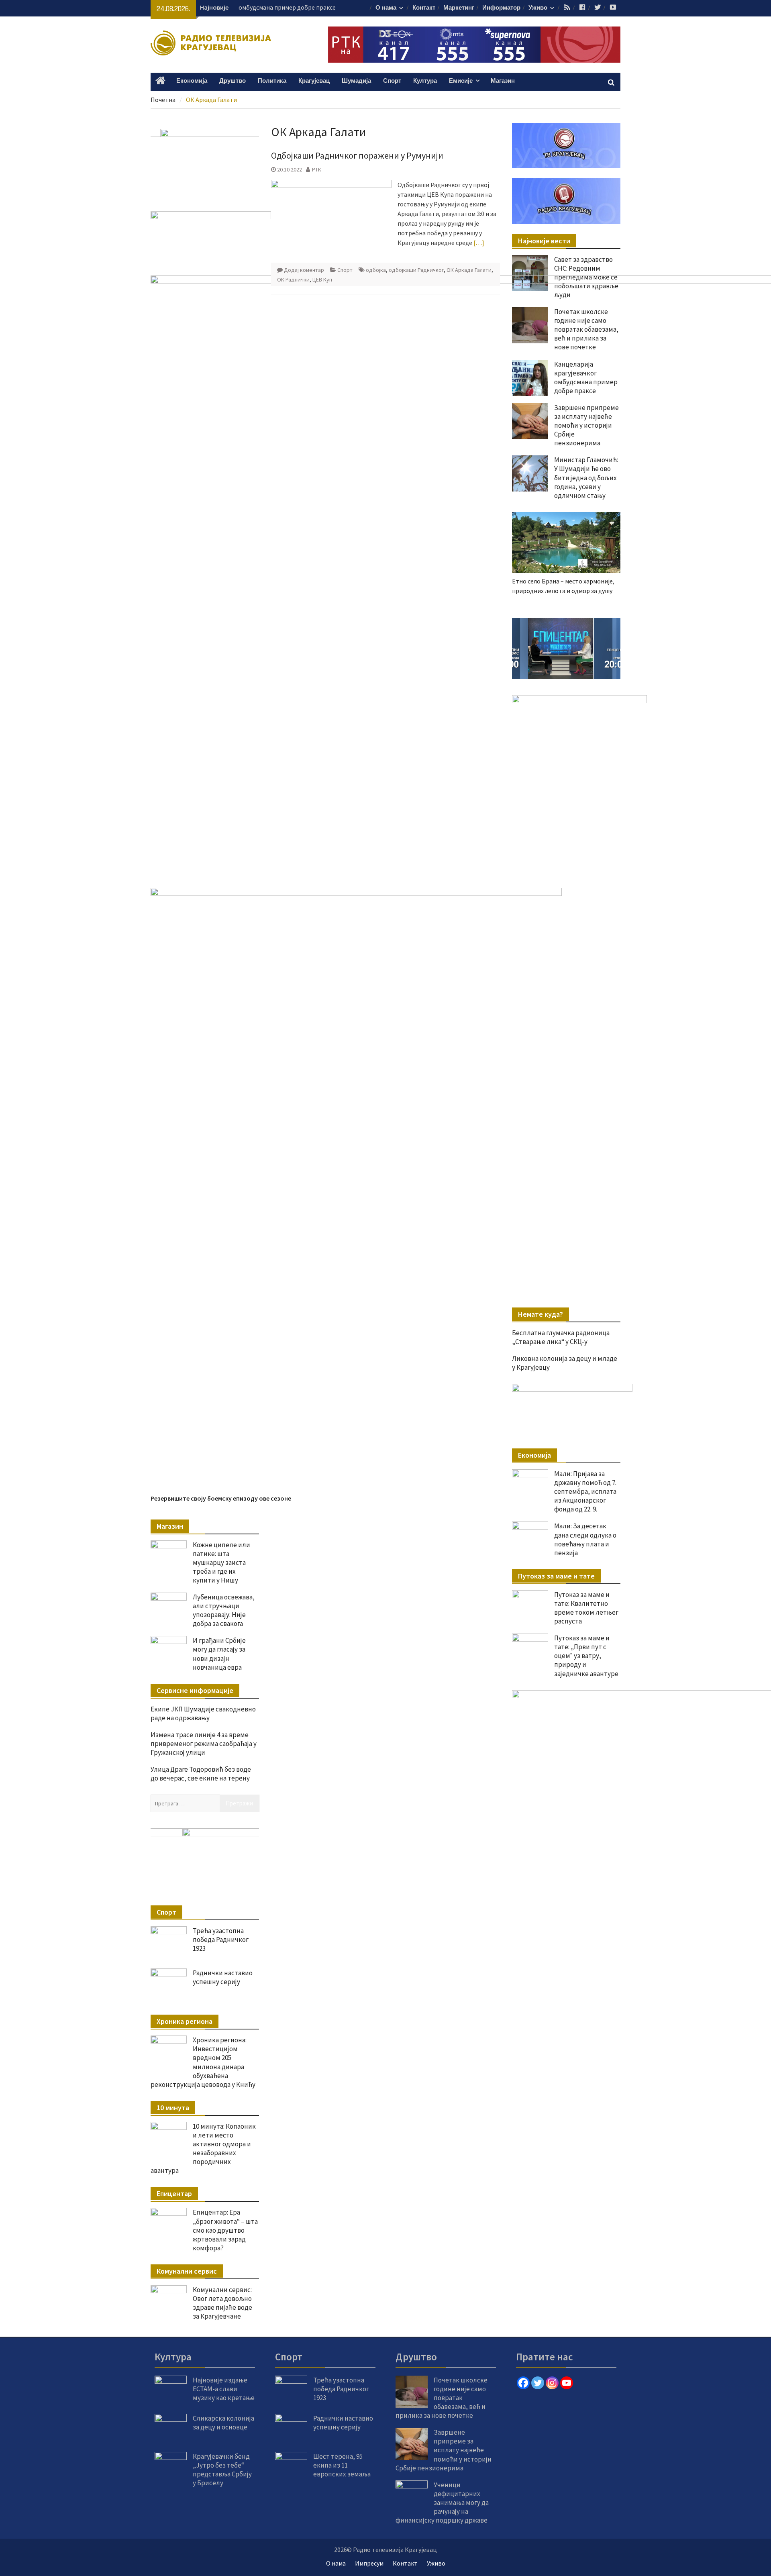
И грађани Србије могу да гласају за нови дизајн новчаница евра (219, 1654)
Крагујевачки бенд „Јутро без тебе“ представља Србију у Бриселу (222, 2470)
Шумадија (356, 81)
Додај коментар (304, 270)
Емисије (461, 81)
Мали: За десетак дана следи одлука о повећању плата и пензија (585, 1539)
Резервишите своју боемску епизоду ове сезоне (221, 1498)
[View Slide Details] (566, 649)
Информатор (501, 8)
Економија (192, 81)
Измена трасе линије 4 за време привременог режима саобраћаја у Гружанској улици (204, 1744)
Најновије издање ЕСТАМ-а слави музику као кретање (224, 2389)
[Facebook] (523, 2383)
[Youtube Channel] (567, 2383)
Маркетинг (459, 8)
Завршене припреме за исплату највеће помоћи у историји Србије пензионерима (444, 2450)
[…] (479, 243)
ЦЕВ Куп (322, 279)
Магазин (503, 81)
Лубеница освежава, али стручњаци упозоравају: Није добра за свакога (224, 1610)
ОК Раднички (293, 279)
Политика (272, 81)
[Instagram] (552, 2383)
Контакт (424, 8)
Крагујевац (314, 81)
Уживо (538, 8)
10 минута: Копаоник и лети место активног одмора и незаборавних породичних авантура (203, 2148)
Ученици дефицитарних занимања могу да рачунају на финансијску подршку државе (442, 2503)
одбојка (376, 270)
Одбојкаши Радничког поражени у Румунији (357, 155)
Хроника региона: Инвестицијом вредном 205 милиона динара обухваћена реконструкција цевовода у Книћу (203, 2062)
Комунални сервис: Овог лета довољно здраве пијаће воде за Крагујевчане (222, 2303)
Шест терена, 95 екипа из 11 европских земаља (342, 2465)
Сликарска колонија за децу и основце (223, 2423)
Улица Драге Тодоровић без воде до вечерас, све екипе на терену (201, 1774)
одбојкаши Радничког (416, 270)
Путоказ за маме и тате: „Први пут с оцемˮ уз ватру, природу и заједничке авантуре (586, 1656)
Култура (425, 81)
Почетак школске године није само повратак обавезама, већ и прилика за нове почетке (442, 2398)
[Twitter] (538, 2383)
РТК (317, 169)
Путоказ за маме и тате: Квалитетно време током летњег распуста (586, 1608)
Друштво (233, 81)
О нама (386, 8)
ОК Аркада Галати (469, 270)
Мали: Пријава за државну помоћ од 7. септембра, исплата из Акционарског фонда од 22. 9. (585, 1491)
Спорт (392, 81)
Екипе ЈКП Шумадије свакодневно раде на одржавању (203, 1713)
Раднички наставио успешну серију (223, 1977)
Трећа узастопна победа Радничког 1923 (221, 1940)
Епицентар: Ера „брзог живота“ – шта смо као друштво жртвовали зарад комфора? (225, 2230)
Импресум (369, 2563)
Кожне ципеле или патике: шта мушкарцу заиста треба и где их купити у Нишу (221, 1562)
